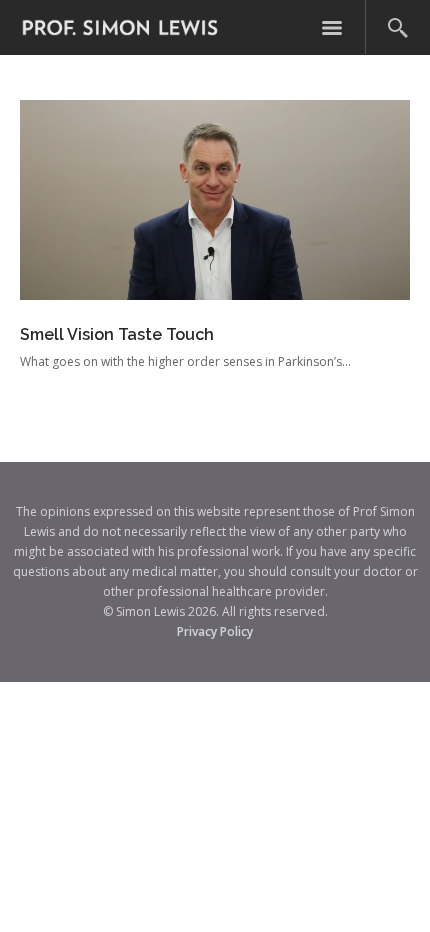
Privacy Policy (215, 631)
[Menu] (332, 28)
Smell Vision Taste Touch (117, 334)
